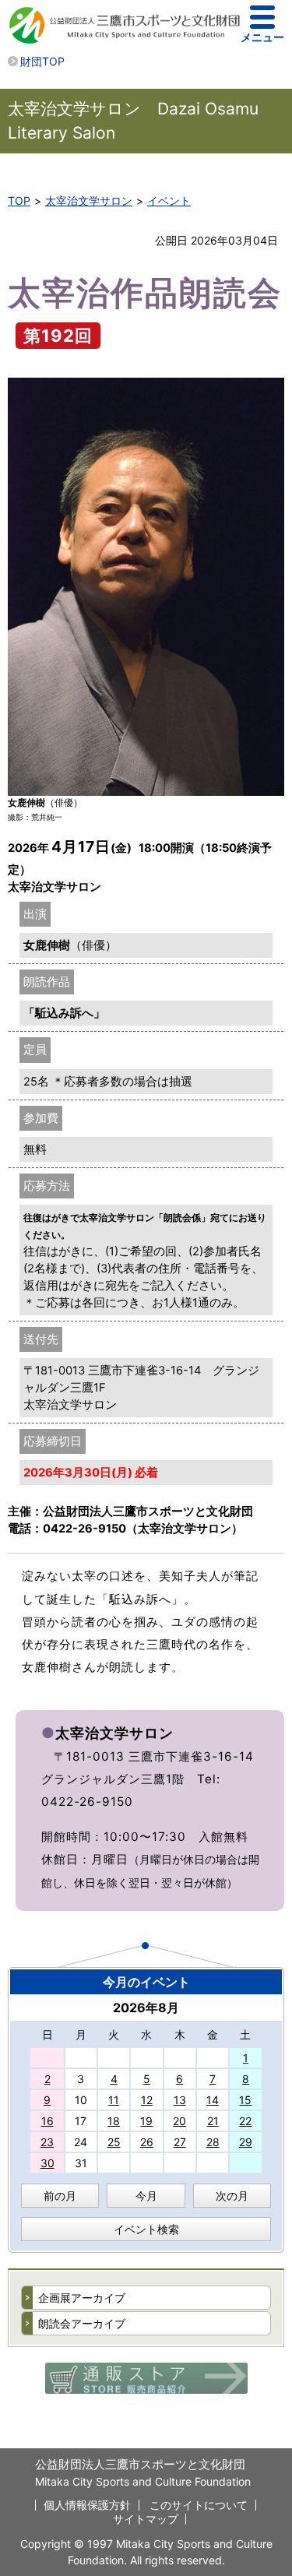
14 (213, 2100)
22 (245, 2121)
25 (114, 2142)
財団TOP (42, 61)
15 (245, 2100)
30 (47, 2163)
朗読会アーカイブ (82, 2323)
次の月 (232, 2196)
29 (246, 2142)
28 (213, 2142)
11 (114, 2100)
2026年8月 (146, 2008)
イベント (169, 201)
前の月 (60, 2196)
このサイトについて (199, 2505)
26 (147, 2142)
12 (147, 2100)
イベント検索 (146, 2229)
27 (180, 2142)
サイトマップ (146, 2519)
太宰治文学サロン (89, 201)
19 (146, 2121)
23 (47, 2142)
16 (47, 2121)
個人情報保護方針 (87, 2505)
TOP (19, 201)
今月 (146, 2196)
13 (180, 2100)
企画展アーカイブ (82, 2298)
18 (114, 2121)
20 (179, 2121)
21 (213, 2121)
